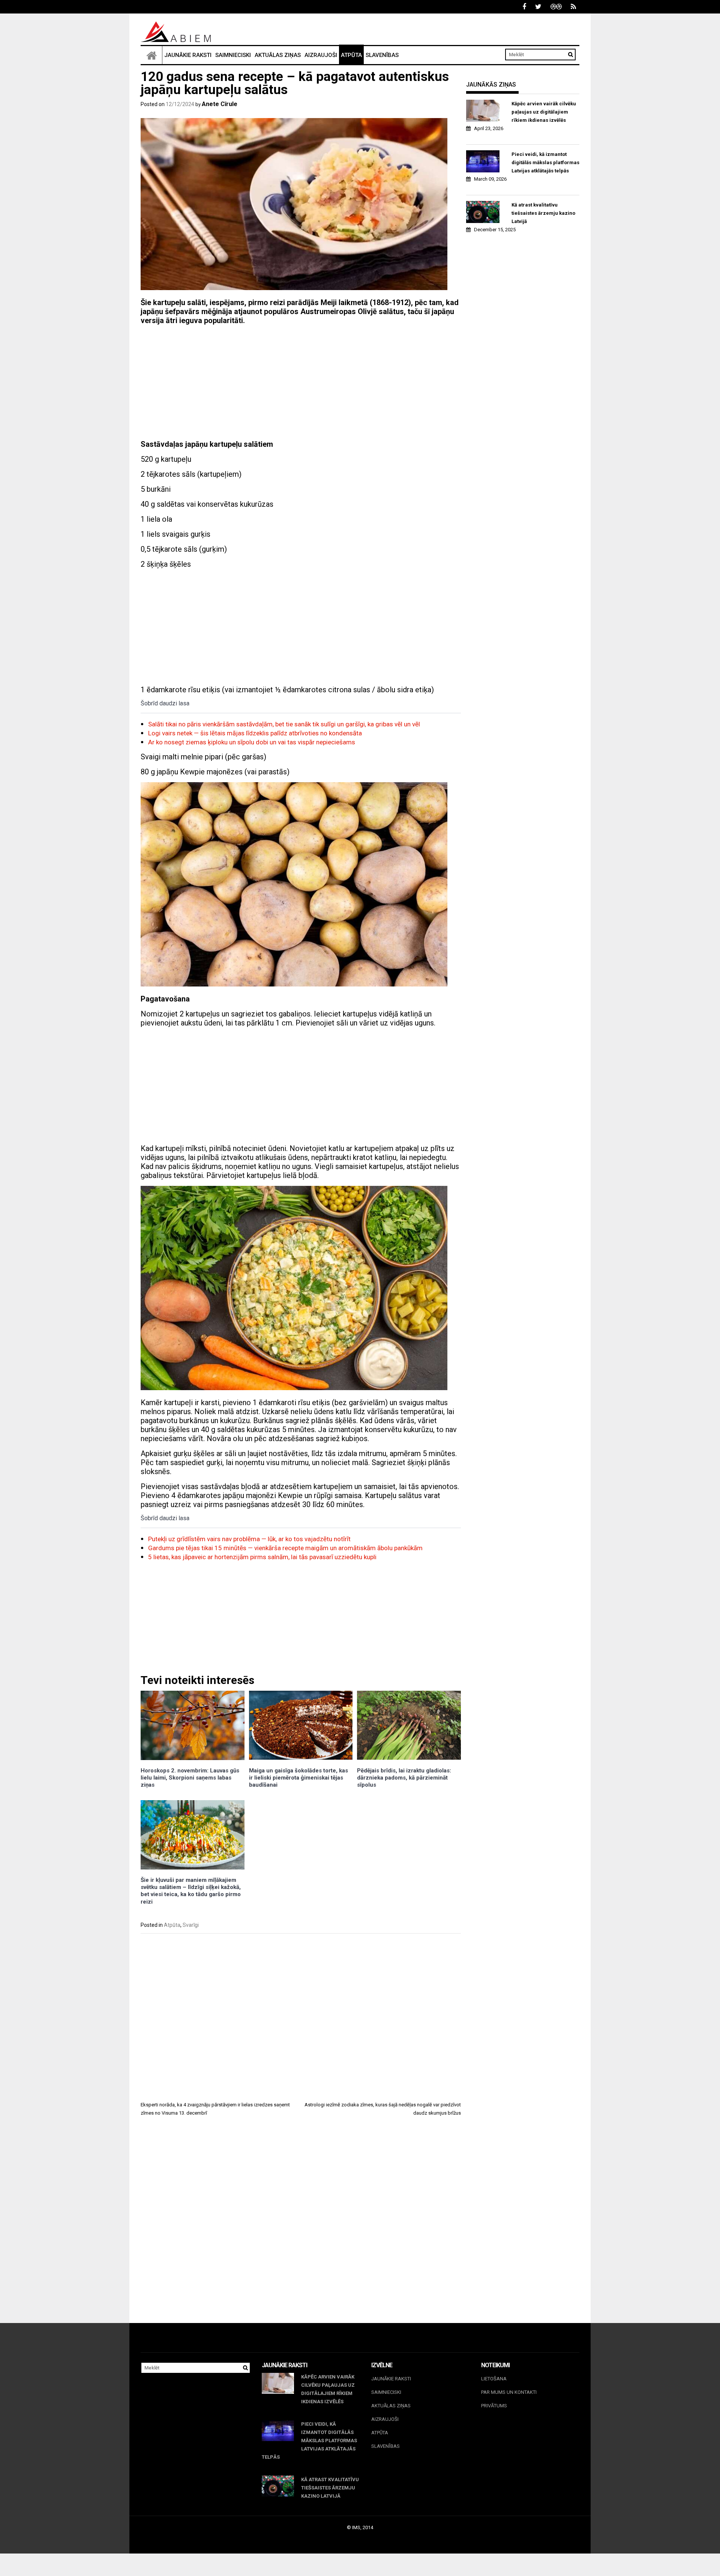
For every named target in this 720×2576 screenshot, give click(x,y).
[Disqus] (301, 2227)
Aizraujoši (321, 55)
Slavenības (382, 55)
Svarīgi (191, 1925)
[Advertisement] (301, 383)
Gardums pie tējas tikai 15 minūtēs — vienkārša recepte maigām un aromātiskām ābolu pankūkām (285, 1548)
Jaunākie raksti (188, 55)
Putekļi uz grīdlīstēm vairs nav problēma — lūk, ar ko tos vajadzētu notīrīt (249, 1539)
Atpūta (351, 55)
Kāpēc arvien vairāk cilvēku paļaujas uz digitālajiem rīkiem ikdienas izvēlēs (544, 112)
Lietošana (494, 2379)
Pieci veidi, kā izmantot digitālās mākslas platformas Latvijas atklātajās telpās (545, 162)
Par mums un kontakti (509, 2392)
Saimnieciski (233, 55)
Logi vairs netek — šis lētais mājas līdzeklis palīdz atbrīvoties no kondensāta (255, 733)
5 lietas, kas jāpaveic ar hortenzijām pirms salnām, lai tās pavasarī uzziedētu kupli (262, 1557)
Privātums (494, 2406)
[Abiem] (151, 55)
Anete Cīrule (220, 104)
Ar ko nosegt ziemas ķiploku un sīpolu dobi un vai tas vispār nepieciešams (252, 742)
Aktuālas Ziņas (278, 55)
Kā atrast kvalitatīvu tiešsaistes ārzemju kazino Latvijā (543, 213)
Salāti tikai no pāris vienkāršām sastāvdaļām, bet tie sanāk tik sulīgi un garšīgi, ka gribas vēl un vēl (284, 724)
